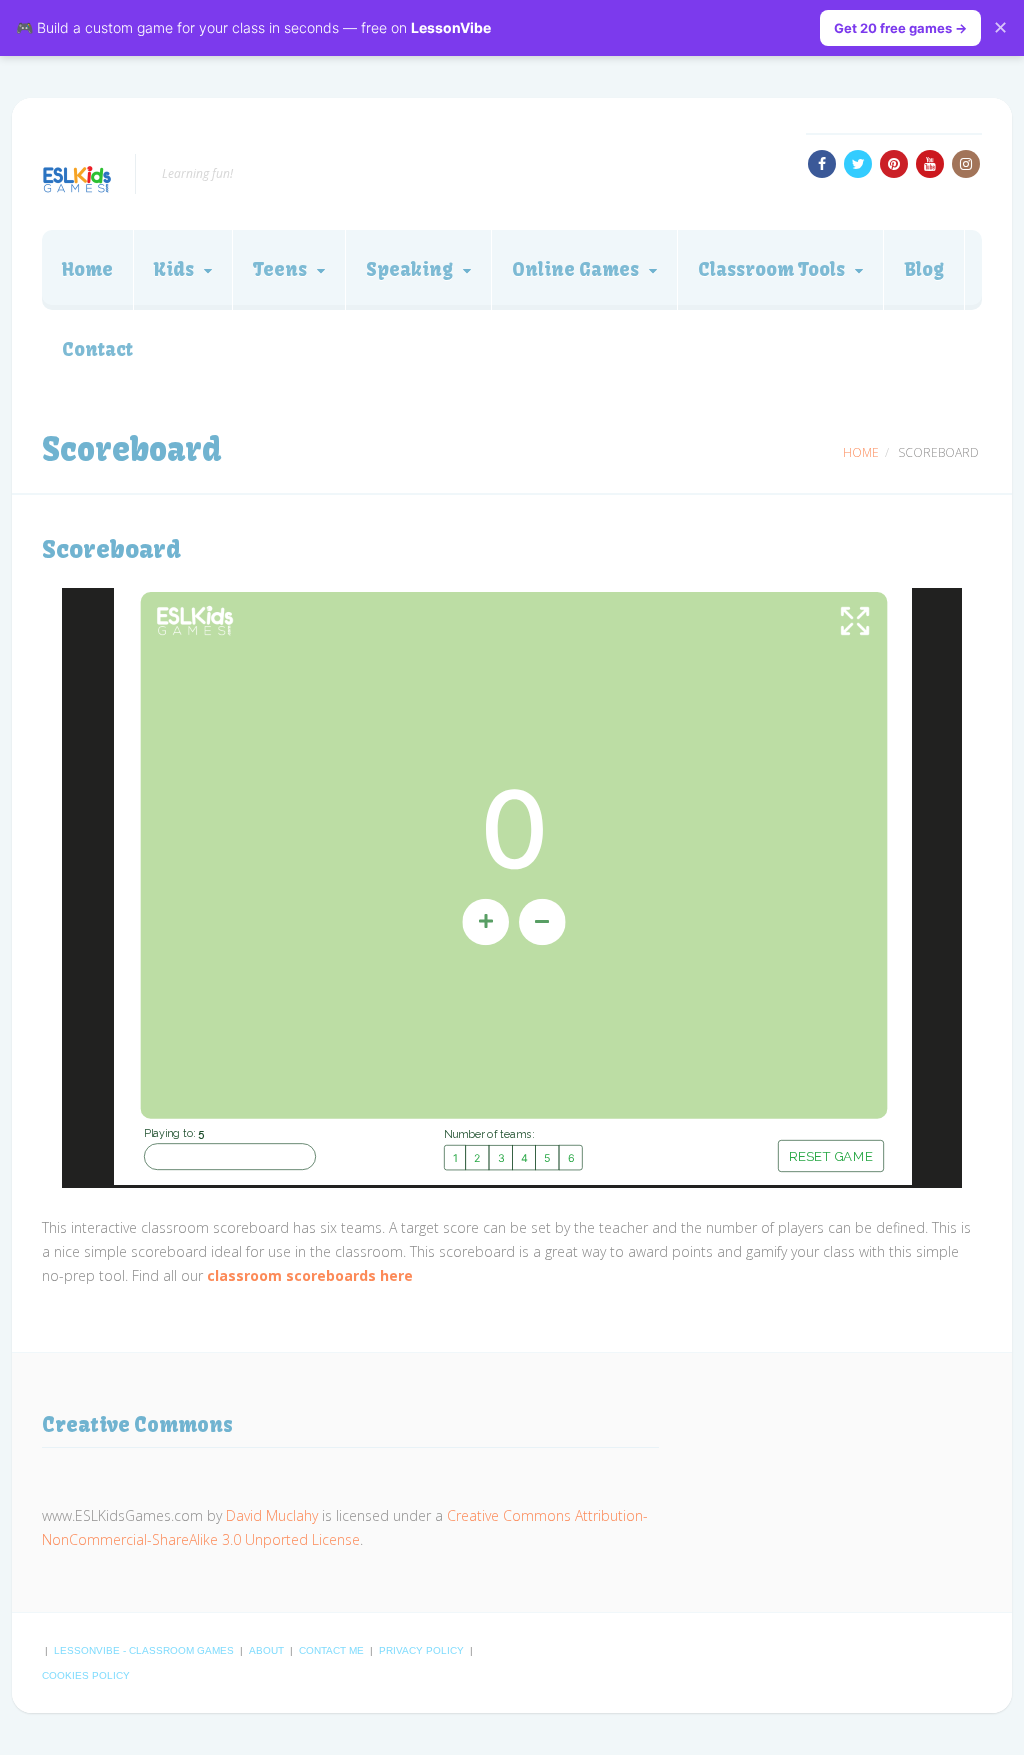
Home (87, 269)
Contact (97, 349)
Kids (174, 269)
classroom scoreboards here (310, 1275)
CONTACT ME (333, 1650)
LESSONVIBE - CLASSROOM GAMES (145, 1650)
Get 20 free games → (900, 28)
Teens (280, 269)
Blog (924, 269)
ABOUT (268, 1650)
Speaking (409, 269)
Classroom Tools (771, 269)
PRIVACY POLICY (423, 1650)
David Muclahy (272, 1515)
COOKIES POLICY (86, 1675)
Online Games (575, 269)
